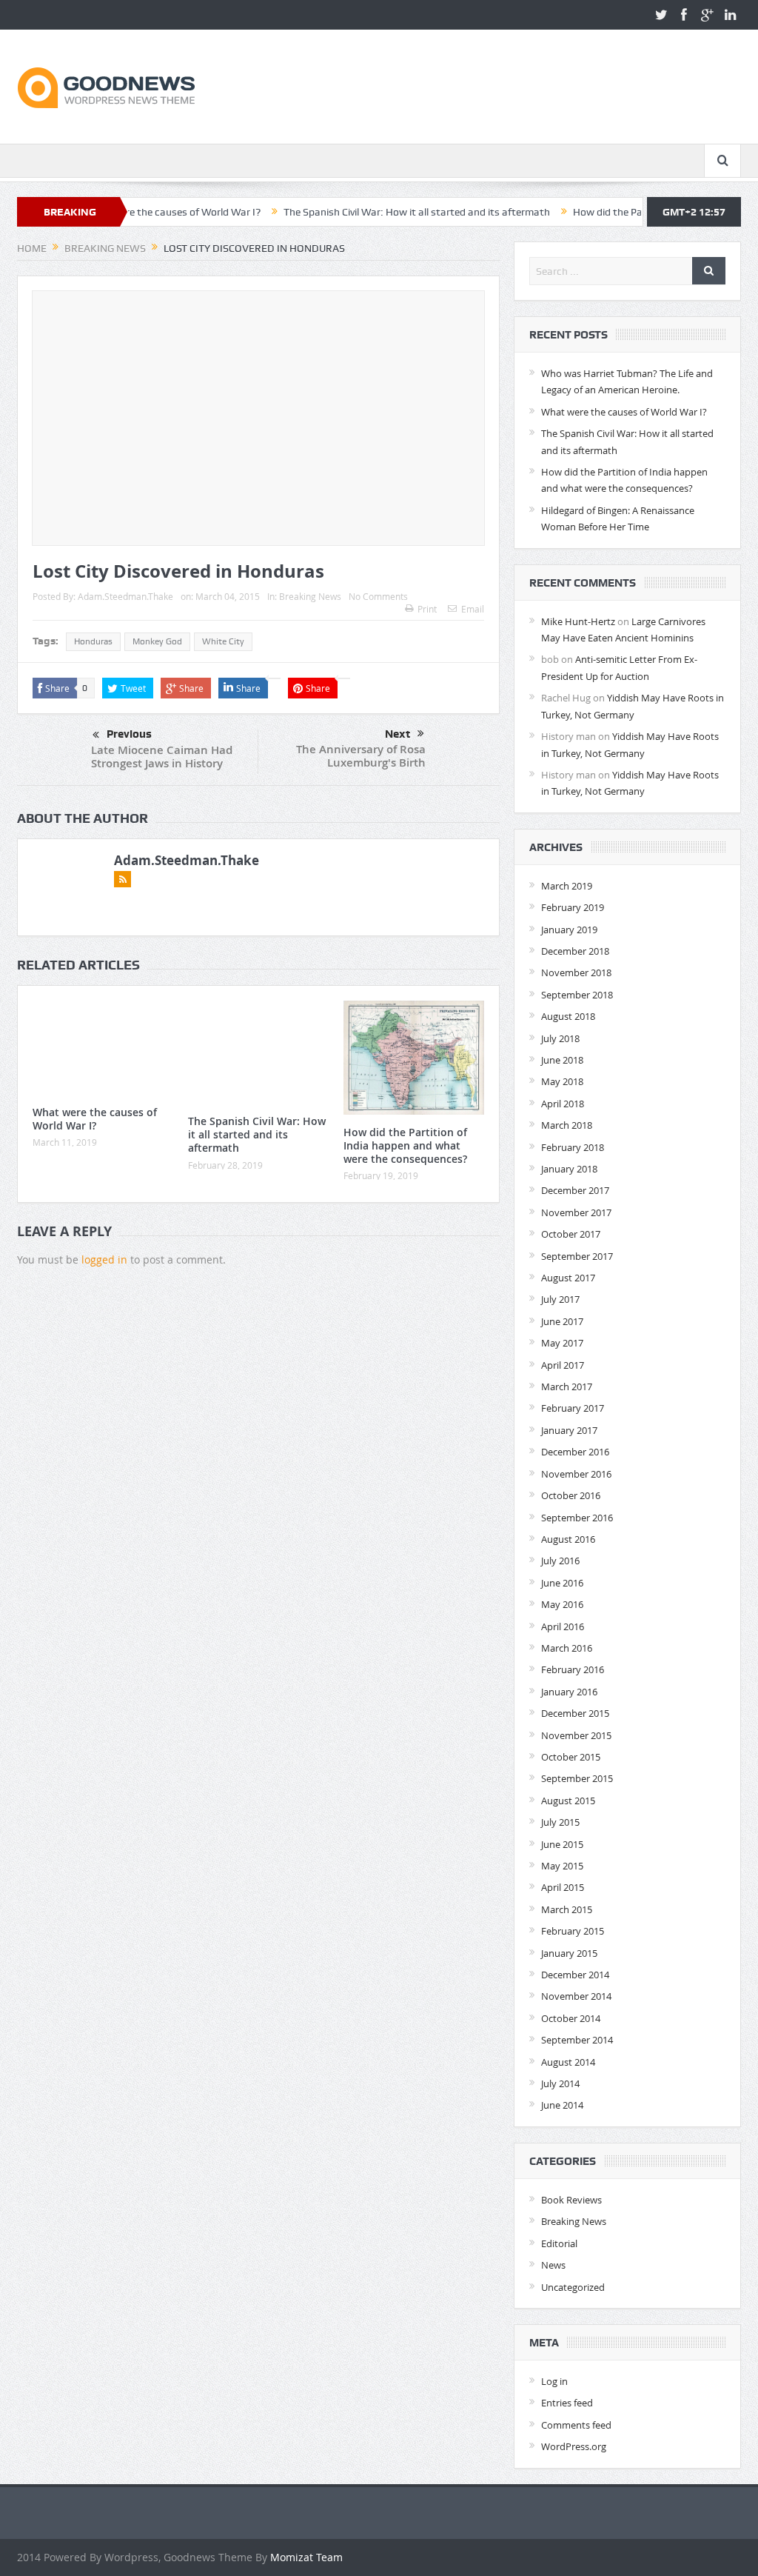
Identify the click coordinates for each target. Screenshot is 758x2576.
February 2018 (573, 1147)
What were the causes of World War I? (95, 1119)
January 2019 (569, 930)
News (553, 2265)
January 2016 (569, 1692)
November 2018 (576, 972)
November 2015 (576, 1735)
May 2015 (562, 1866)
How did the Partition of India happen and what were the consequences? (405, 1145)
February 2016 (573, 1669)
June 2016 (562, 1583)
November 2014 (576, 1996)
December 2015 (575, 1713)
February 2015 (573, 1931)
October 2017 (571, 1234)
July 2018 (560, 1038)
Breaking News (310, 596)
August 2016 (568, 1539)
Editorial (559, 2243)
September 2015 (577, 1778)
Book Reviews (571, 2200)
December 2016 (575, 1452)
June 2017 (562, 1321)
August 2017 (568, 1278)
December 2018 (575, 951)
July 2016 (560, 1561)
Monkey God (157, 641)
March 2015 (567, 1909)
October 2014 (571, 2018)
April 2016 (563, 1626)
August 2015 (568, 1801)
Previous (129, 734)
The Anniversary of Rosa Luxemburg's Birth (361, 756)
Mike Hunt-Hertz (578, 621)
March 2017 (567, 1387)
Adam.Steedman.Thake (125, 596)
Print (427, 609)
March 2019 (567, 886)
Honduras (93, 641)
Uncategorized (573, 2287)
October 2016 (571, 1495)
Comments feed (576, 2425)
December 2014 (575, 1975)
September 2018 (577, 995)
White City (223, 641)
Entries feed (567, 2403)
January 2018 (569, 1169)
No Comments (378, 596)
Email (473, 609)
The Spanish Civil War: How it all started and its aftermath (362, 212)
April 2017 (563, 1365)
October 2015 (571, 1757)
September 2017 (577, 1256)
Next (398, 734)
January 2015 (569, 1953)
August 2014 (568, 2062)
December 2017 (575, 1190)
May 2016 (562, 1604)
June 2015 (562, 1844)
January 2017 (569, 1430)
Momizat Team (306, 2557)
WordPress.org (574, 2446)
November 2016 (576, 1474)
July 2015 (560, 1822)
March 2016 (567, 1648)
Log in (554, 2381)
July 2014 (560, 2083)
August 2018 (568, 1016)
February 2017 (573, 1408)
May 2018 (562, 1081)
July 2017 (560, 1299)
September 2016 (577, 1518)
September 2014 (577, 2040)
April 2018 (563, 1104)
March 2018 (567, 1125)
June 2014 (562, 2105)
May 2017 (562, 1343)
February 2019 (573, 907)
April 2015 (563, 1887)
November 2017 (576, 1212)
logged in (104, 1259)
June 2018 (562, 1060)
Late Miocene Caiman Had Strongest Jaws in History (162, 757)
